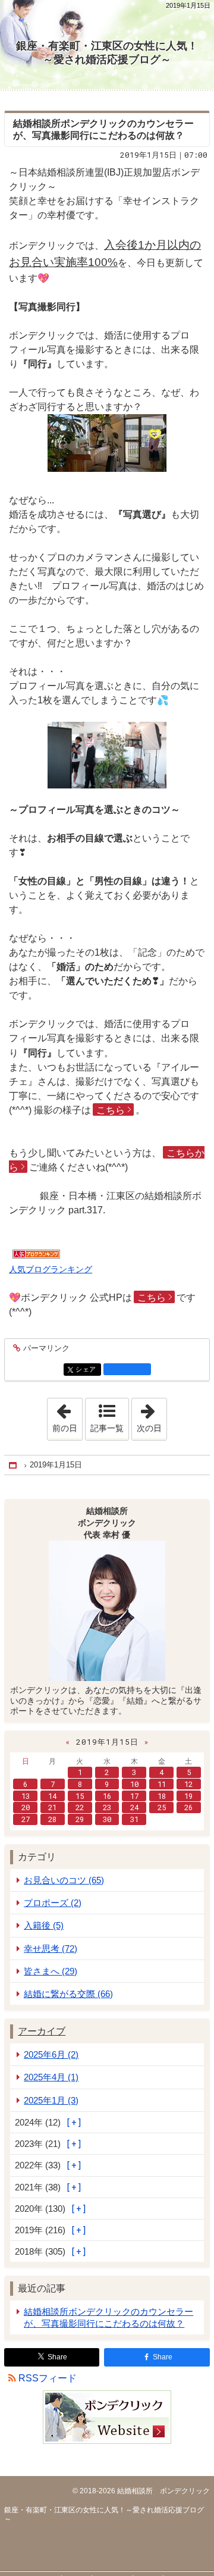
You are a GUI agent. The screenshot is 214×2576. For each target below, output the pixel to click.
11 (162, 1784)
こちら (111, 1110)
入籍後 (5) (44, 1925)
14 (52, 1796)
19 (188, 1796)
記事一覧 (107, 1428)
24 (134, 1807)
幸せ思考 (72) (51, 1949)
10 (134, 1784)
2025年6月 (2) (51, 2054)
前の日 (67, 1416)
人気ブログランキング (51, 1269)
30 (107, 1819)
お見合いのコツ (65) (64, 1880)
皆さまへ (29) (51, 1971)
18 (162, 1796)
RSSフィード (48, 2378)
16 (107, 1796)
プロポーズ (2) (53, 1903)
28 (52, 1819)
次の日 (152, 1416)
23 (107, 1807)
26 (188, 1807)
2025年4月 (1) (51, 2077)
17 (134, 1796)
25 (162, 1807)
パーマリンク (46, 1348)
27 (26, 1819)
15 (80, 1796)
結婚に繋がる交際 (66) (68, 1994)
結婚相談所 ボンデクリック (163, 2491)
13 (26, 1796)
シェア (88, 1370)
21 (52, 1807)
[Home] (14, 1465)
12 (188, 1784)
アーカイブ (42, 2031)
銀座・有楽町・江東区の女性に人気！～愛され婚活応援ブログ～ (107, 53)
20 (26, 1807)
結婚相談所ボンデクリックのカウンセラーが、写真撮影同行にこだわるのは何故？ (108, 2317)
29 (80, 1819)
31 (134, 1819)
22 (80, 1807)
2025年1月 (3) (51, 2100)
